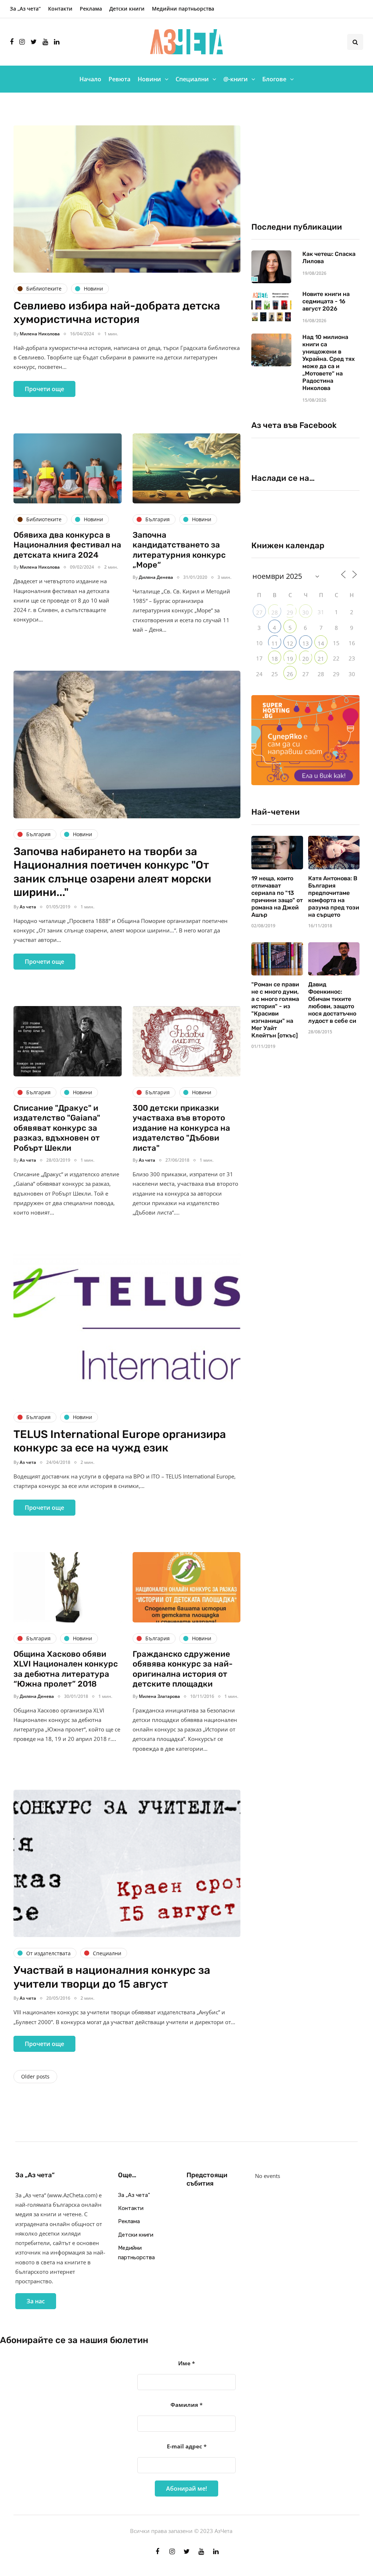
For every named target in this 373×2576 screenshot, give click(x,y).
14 (321, 643)
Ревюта (119, 79)
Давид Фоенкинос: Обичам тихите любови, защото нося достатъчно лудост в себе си (332, 1003)
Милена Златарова (159, 1696)
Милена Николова (40, 334)
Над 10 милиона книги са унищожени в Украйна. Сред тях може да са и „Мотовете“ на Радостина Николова (329, 363)
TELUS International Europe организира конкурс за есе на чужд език (120, 1441)
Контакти (60, 9)
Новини (149, 79)
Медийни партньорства (183, 9)
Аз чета (28, 907)
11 (275, 643)
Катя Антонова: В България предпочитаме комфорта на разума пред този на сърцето (334, 897)
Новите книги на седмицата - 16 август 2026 (326, 301)
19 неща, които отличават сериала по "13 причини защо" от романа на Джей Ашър (277, 897)
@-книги (235, 79)
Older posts (35, 2076)
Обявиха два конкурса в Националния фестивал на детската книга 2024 (67, 545)
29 (290, 612)
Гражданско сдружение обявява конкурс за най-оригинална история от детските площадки (183, 1669)
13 (306, 643)
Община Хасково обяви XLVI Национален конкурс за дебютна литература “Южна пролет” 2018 (66, 1669)
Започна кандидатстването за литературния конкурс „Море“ (179, 550)
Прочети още (44, 389)
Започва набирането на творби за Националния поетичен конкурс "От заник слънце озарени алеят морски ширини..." (112, 872)
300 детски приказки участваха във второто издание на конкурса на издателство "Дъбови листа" (181, 1128)
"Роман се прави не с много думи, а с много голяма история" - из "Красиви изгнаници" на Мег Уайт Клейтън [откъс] (275, 1010)
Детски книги (127, 9)
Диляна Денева (156, 577)
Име (186, 2363)
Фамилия (186, 2405)
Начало (90, 79)
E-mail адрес (187, 2446)
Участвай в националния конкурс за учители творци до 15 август (112, 1977)
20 (306, 659)
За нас (36, 2301)
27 (259, 612)
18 (275, 659)
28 (275, 612)
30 (306, 612)
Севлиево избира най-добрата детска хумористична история (117, 313)
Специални (192, 79)
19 (290, 659)
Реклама (91, 9)
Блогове (274, 79)
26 (290, 674)
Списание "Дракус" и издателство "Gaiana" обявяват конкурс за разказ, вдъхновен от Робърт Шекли (57, 1128)
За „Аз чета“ (25, 9)
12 (290, 643)
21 (321, 659)
